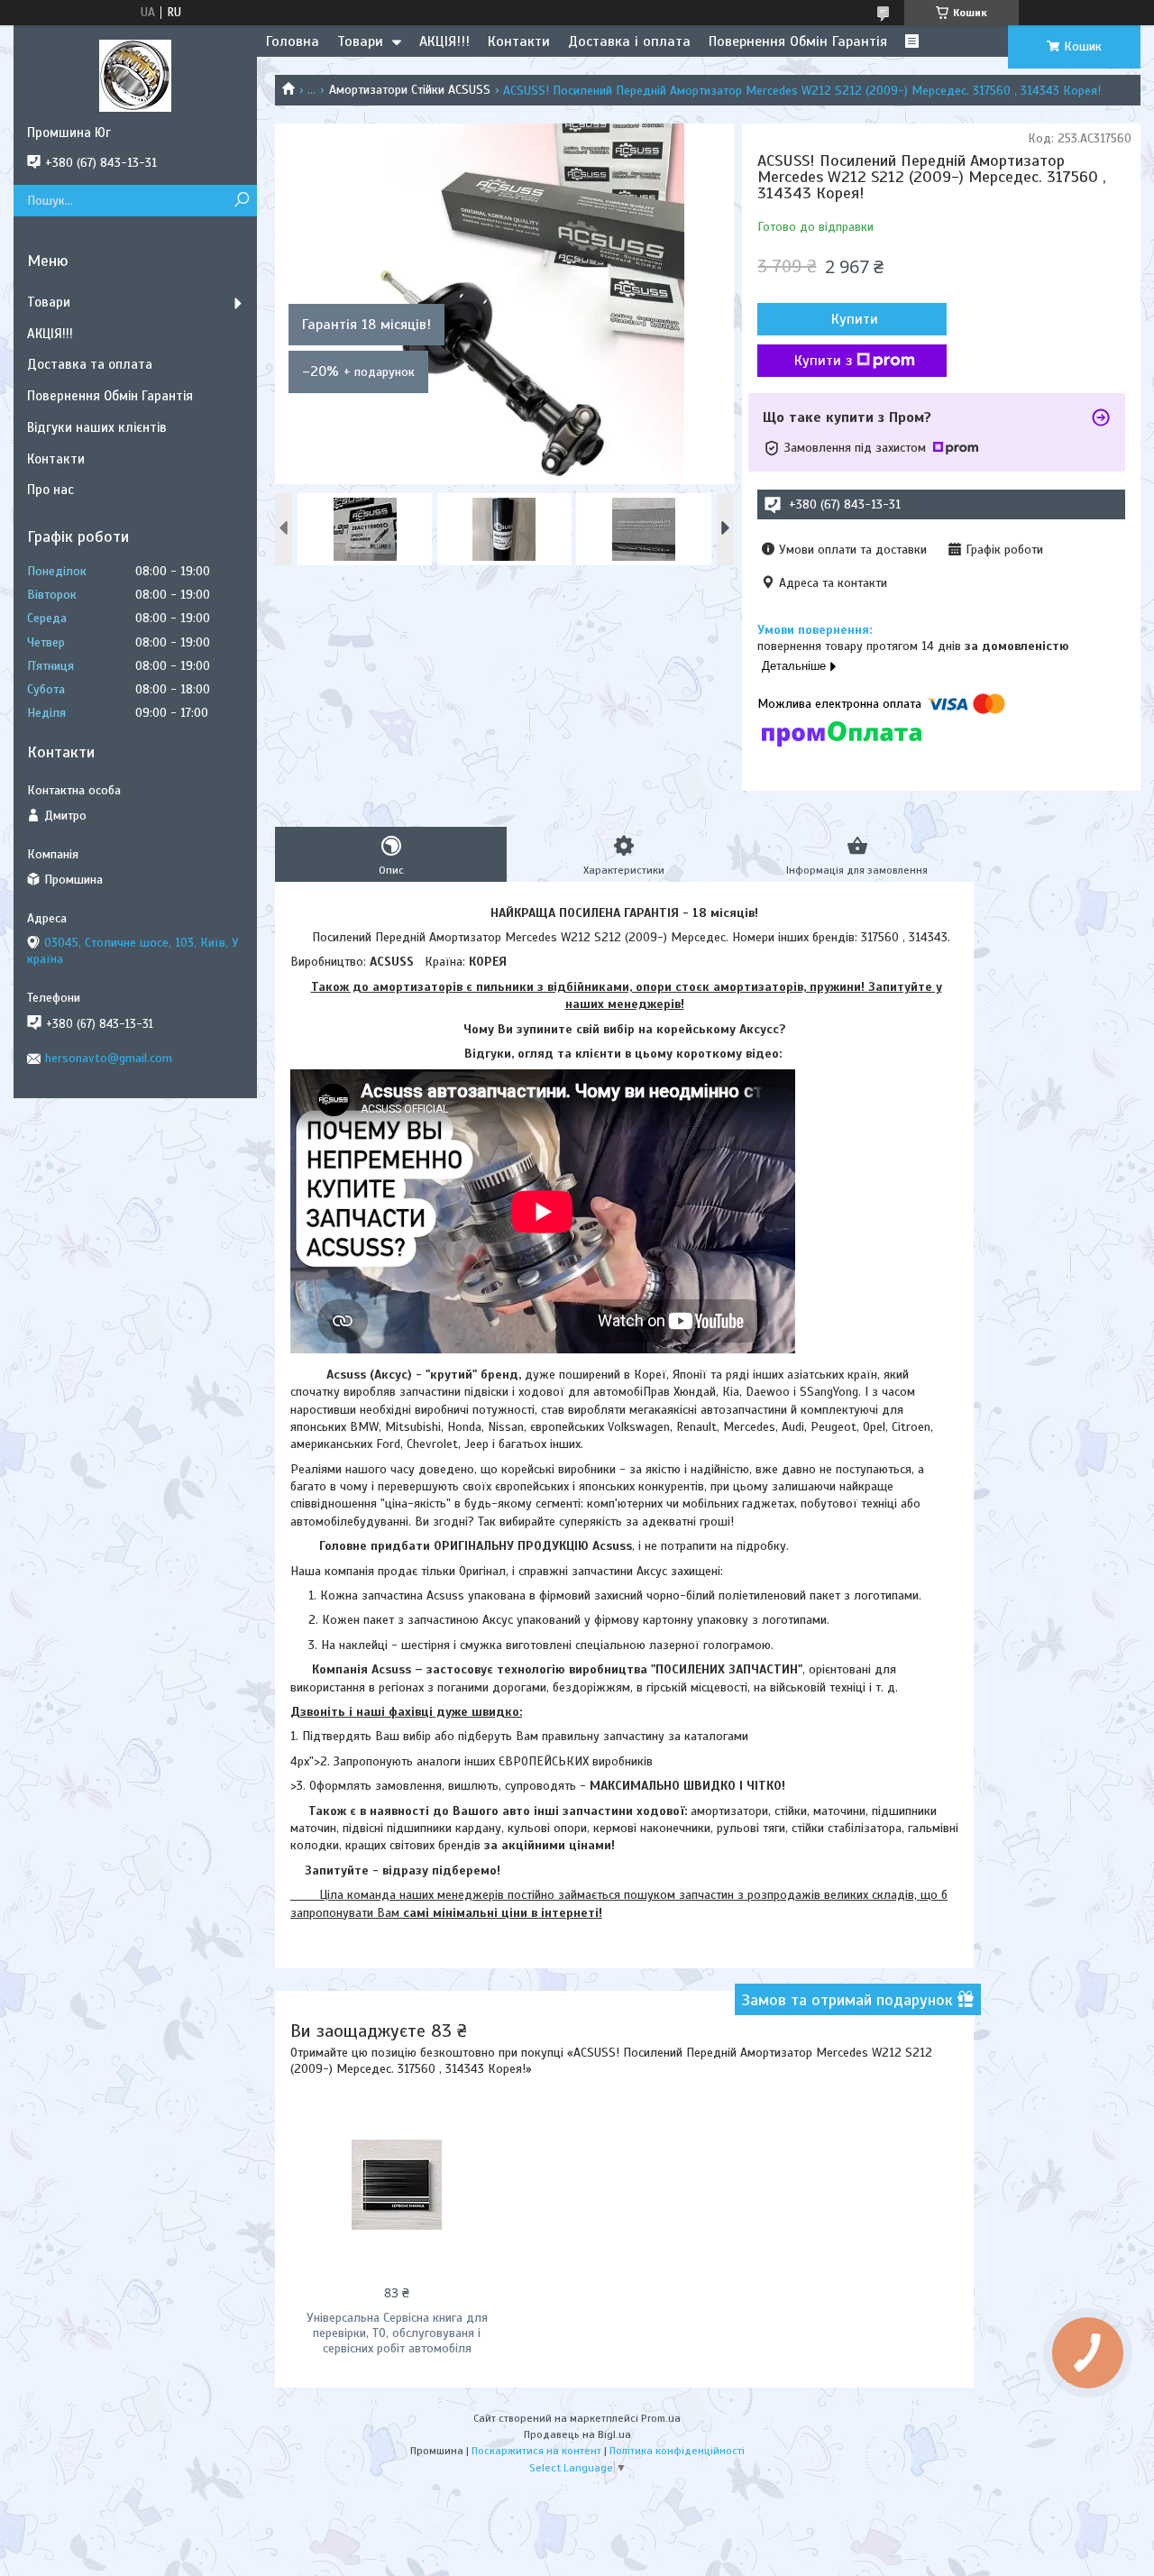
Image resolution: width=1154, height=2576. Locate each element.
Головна (293, 41)
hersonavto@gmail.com (109, 1058)
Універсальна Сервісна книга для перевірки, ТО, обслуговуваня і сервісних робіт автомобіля (397, 2333)
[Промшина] (135, 75)
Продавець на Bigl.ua (577, 2434)
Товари (360, 41)
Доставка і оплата (629, 41)
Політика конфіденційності (677, 2451)
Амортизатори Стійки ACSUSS (410, 90)
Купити (855, 319)
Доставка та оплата (90, 364)
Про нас (50, 490)
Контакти (519, 41)
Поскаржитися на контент (536, 2451)
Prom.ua (661, 2418)
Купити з (823, 361)
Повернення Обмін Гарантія (798, 41)
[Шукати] (241, 201)
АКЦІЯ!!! (444, 41)
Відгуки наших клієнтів (97, 427)
